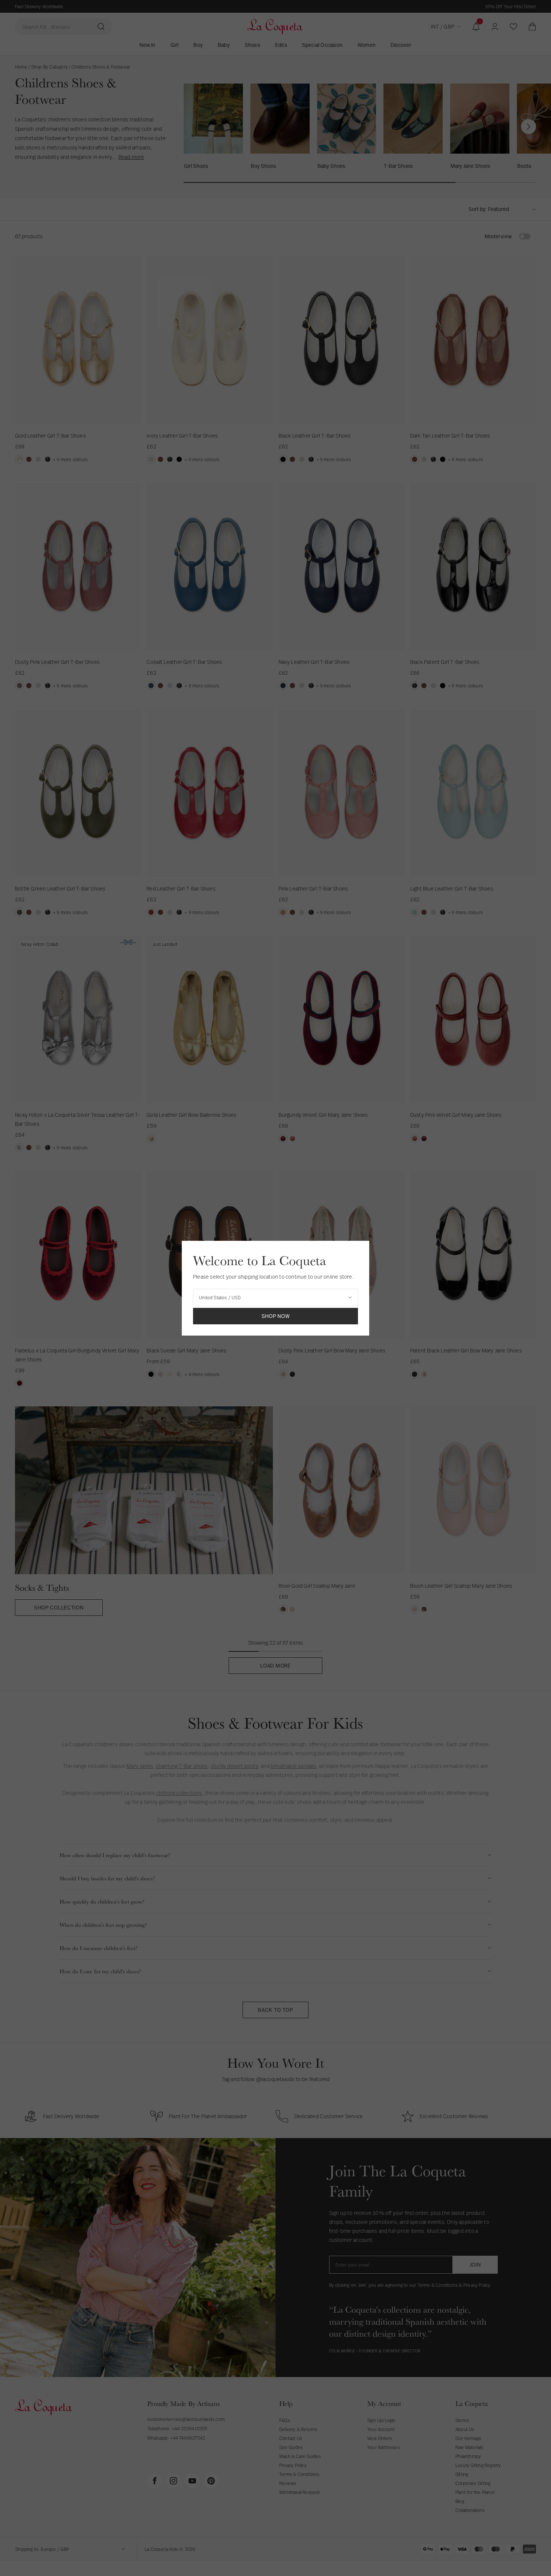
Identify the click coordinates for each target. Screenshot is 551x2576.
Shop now (276, 1316)
